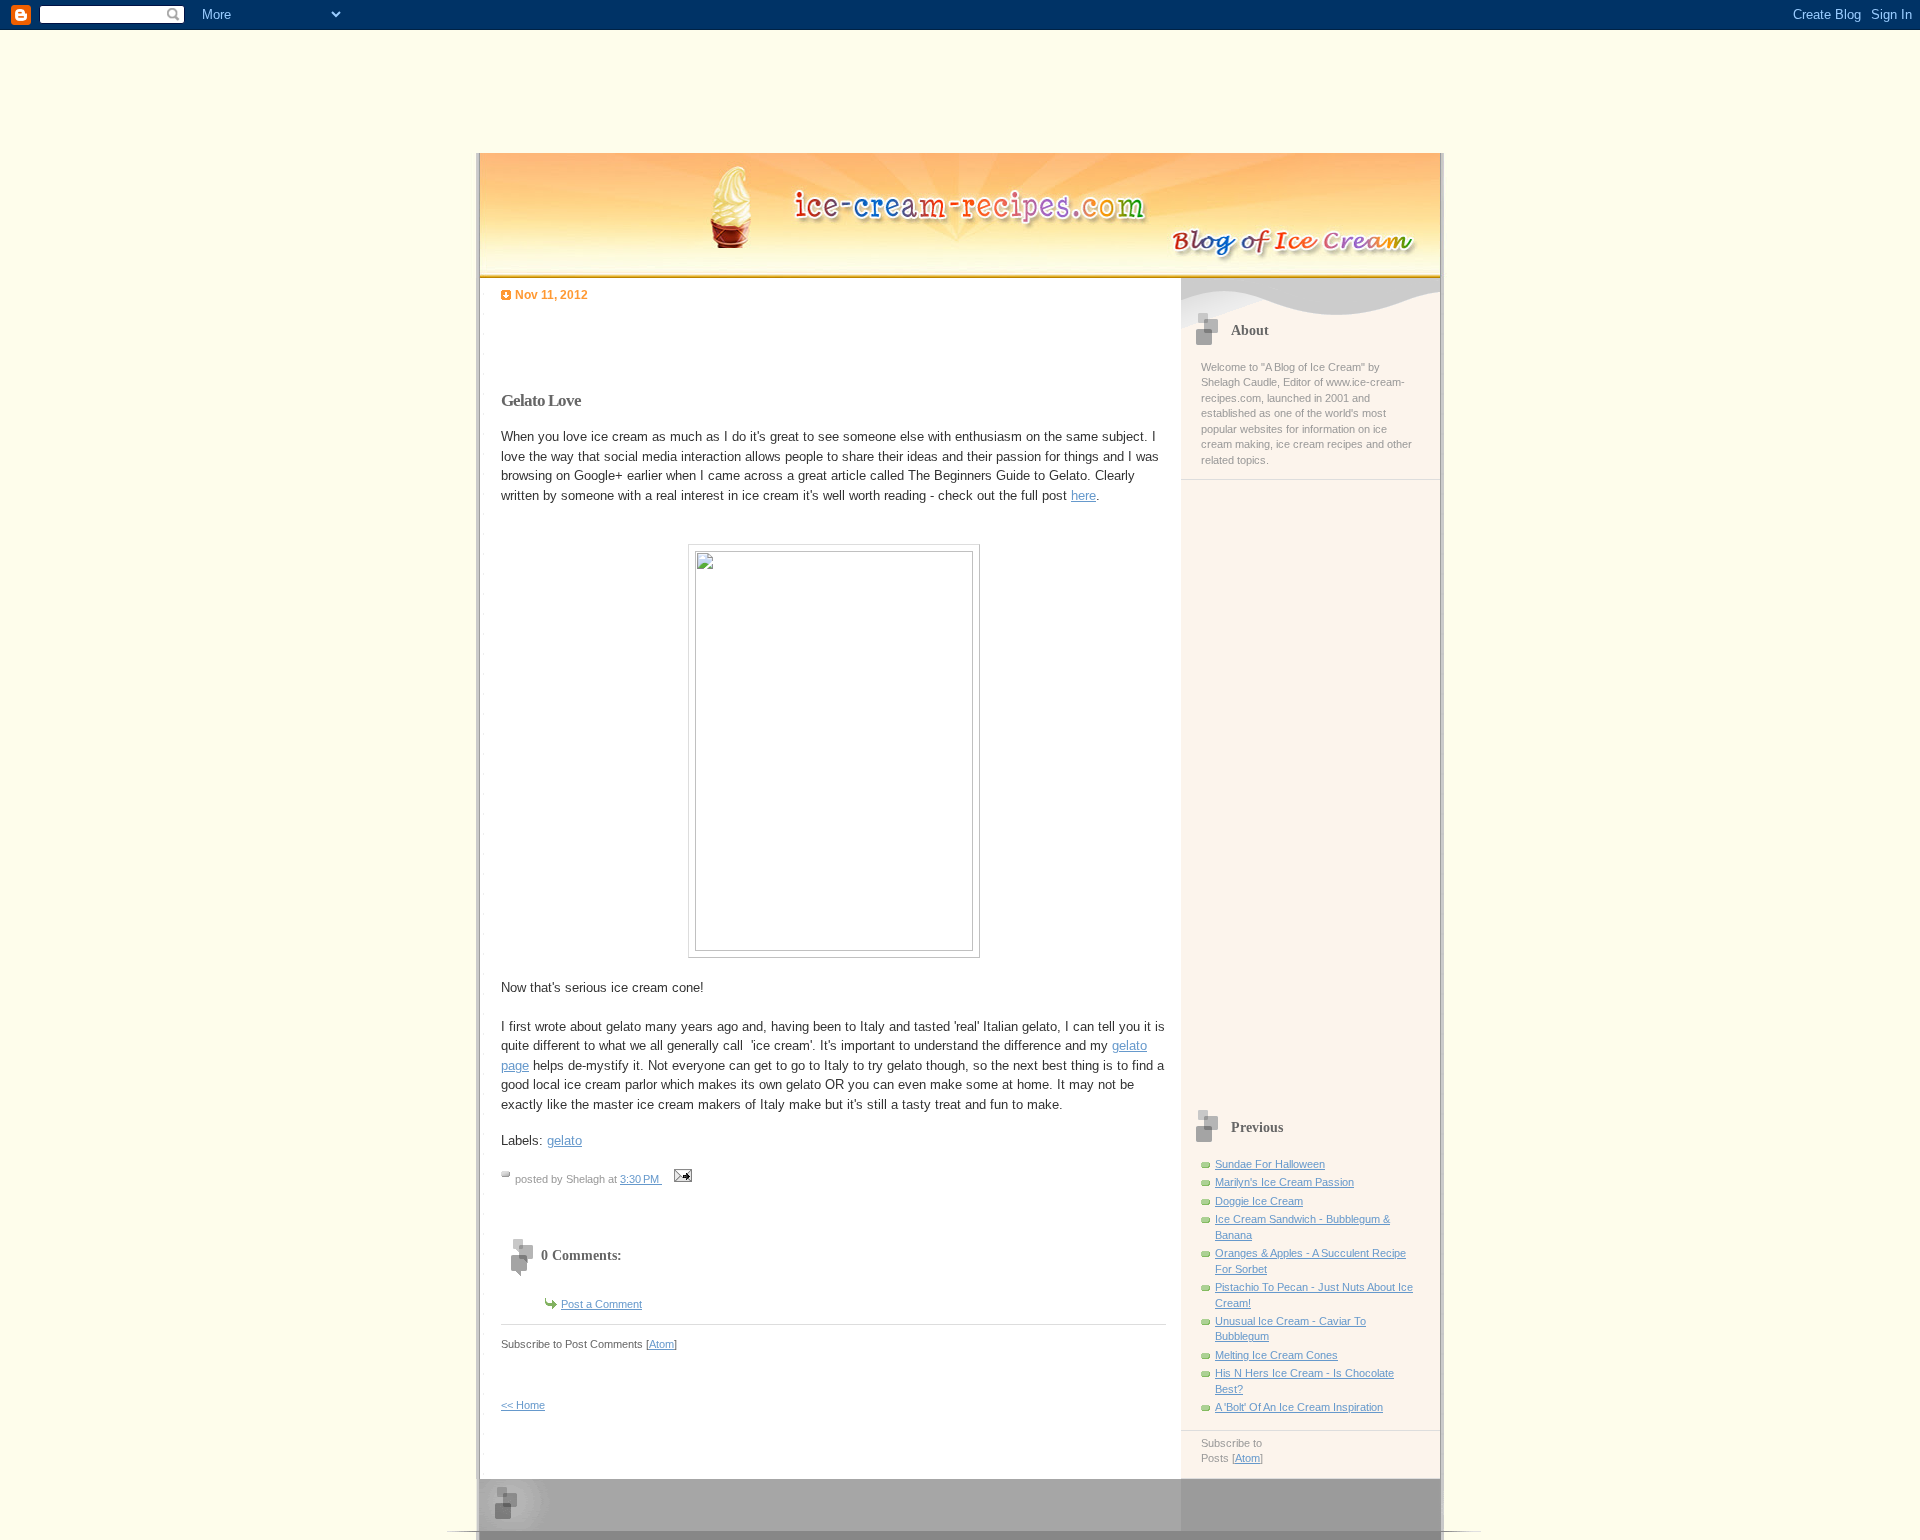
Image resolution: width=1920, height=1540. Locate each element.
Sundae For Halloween (1270, 1164)
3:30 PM (641, 1179)
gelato (564, 1140)
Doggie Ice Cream (1259, 1201)
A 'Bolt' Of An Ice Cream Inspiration (1299, 1407)
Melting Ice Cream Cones (1276, 1355)
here (1083, 495)
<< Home (523, 1405)
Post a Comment (601, 1304)
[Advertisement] (735, 341)
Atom (661, 1344)
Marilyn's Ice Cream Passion (1284, 1182)
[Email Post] (680, 1179)
